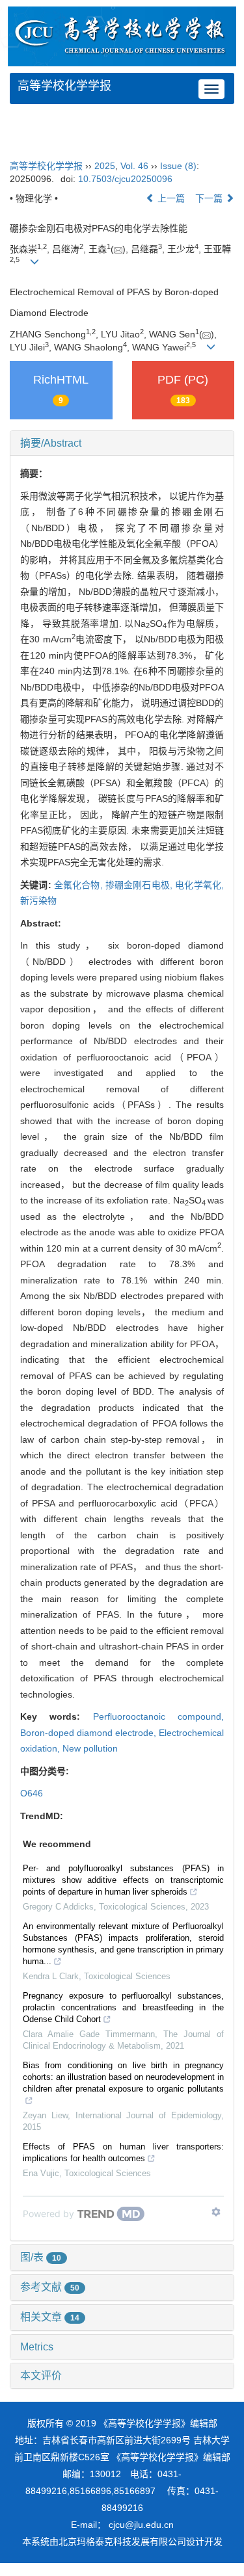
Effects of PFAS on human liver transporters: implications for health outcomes (123, 2152)
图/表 (41, 2257)
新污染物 (38, 900)
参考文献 (50, 2287)
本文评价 (41, 2375)
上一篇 (170, 198)
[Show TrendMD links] (216, 2212)
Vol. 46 (134, 166)
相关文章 (50, 2317)
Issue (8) (178, 166)
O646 (32, 1793)
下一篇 (210, 198)
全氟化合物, (80, 885)
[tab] (122, 443)
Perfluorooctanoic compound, (158, 1716)
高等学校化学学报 (64, 86)
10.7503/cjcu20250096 (125, 179)
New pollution (90, 1748)
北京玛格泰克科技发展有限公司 (122, 2542)
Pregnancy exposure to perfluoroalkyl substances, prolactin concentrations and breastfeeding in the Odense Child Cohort (123, 2007)
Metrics (37, 2347)
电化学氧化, (199, 885)
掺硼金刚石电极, (140, 885)
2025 (105, 166)
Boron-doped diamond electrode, (89, 1733)
